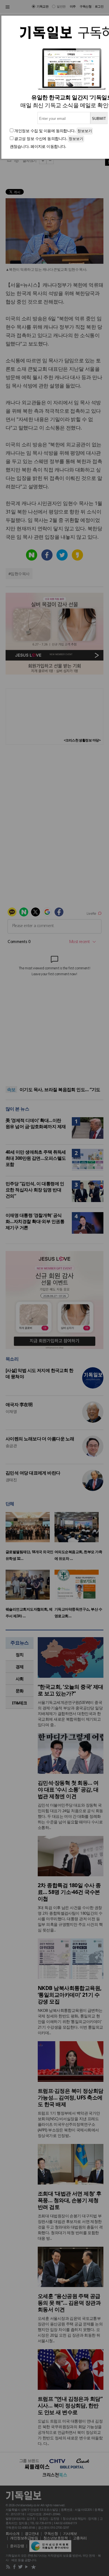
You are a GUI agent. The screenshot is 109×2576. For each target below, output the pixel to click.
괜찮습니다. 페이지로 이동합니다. (38, 146)
